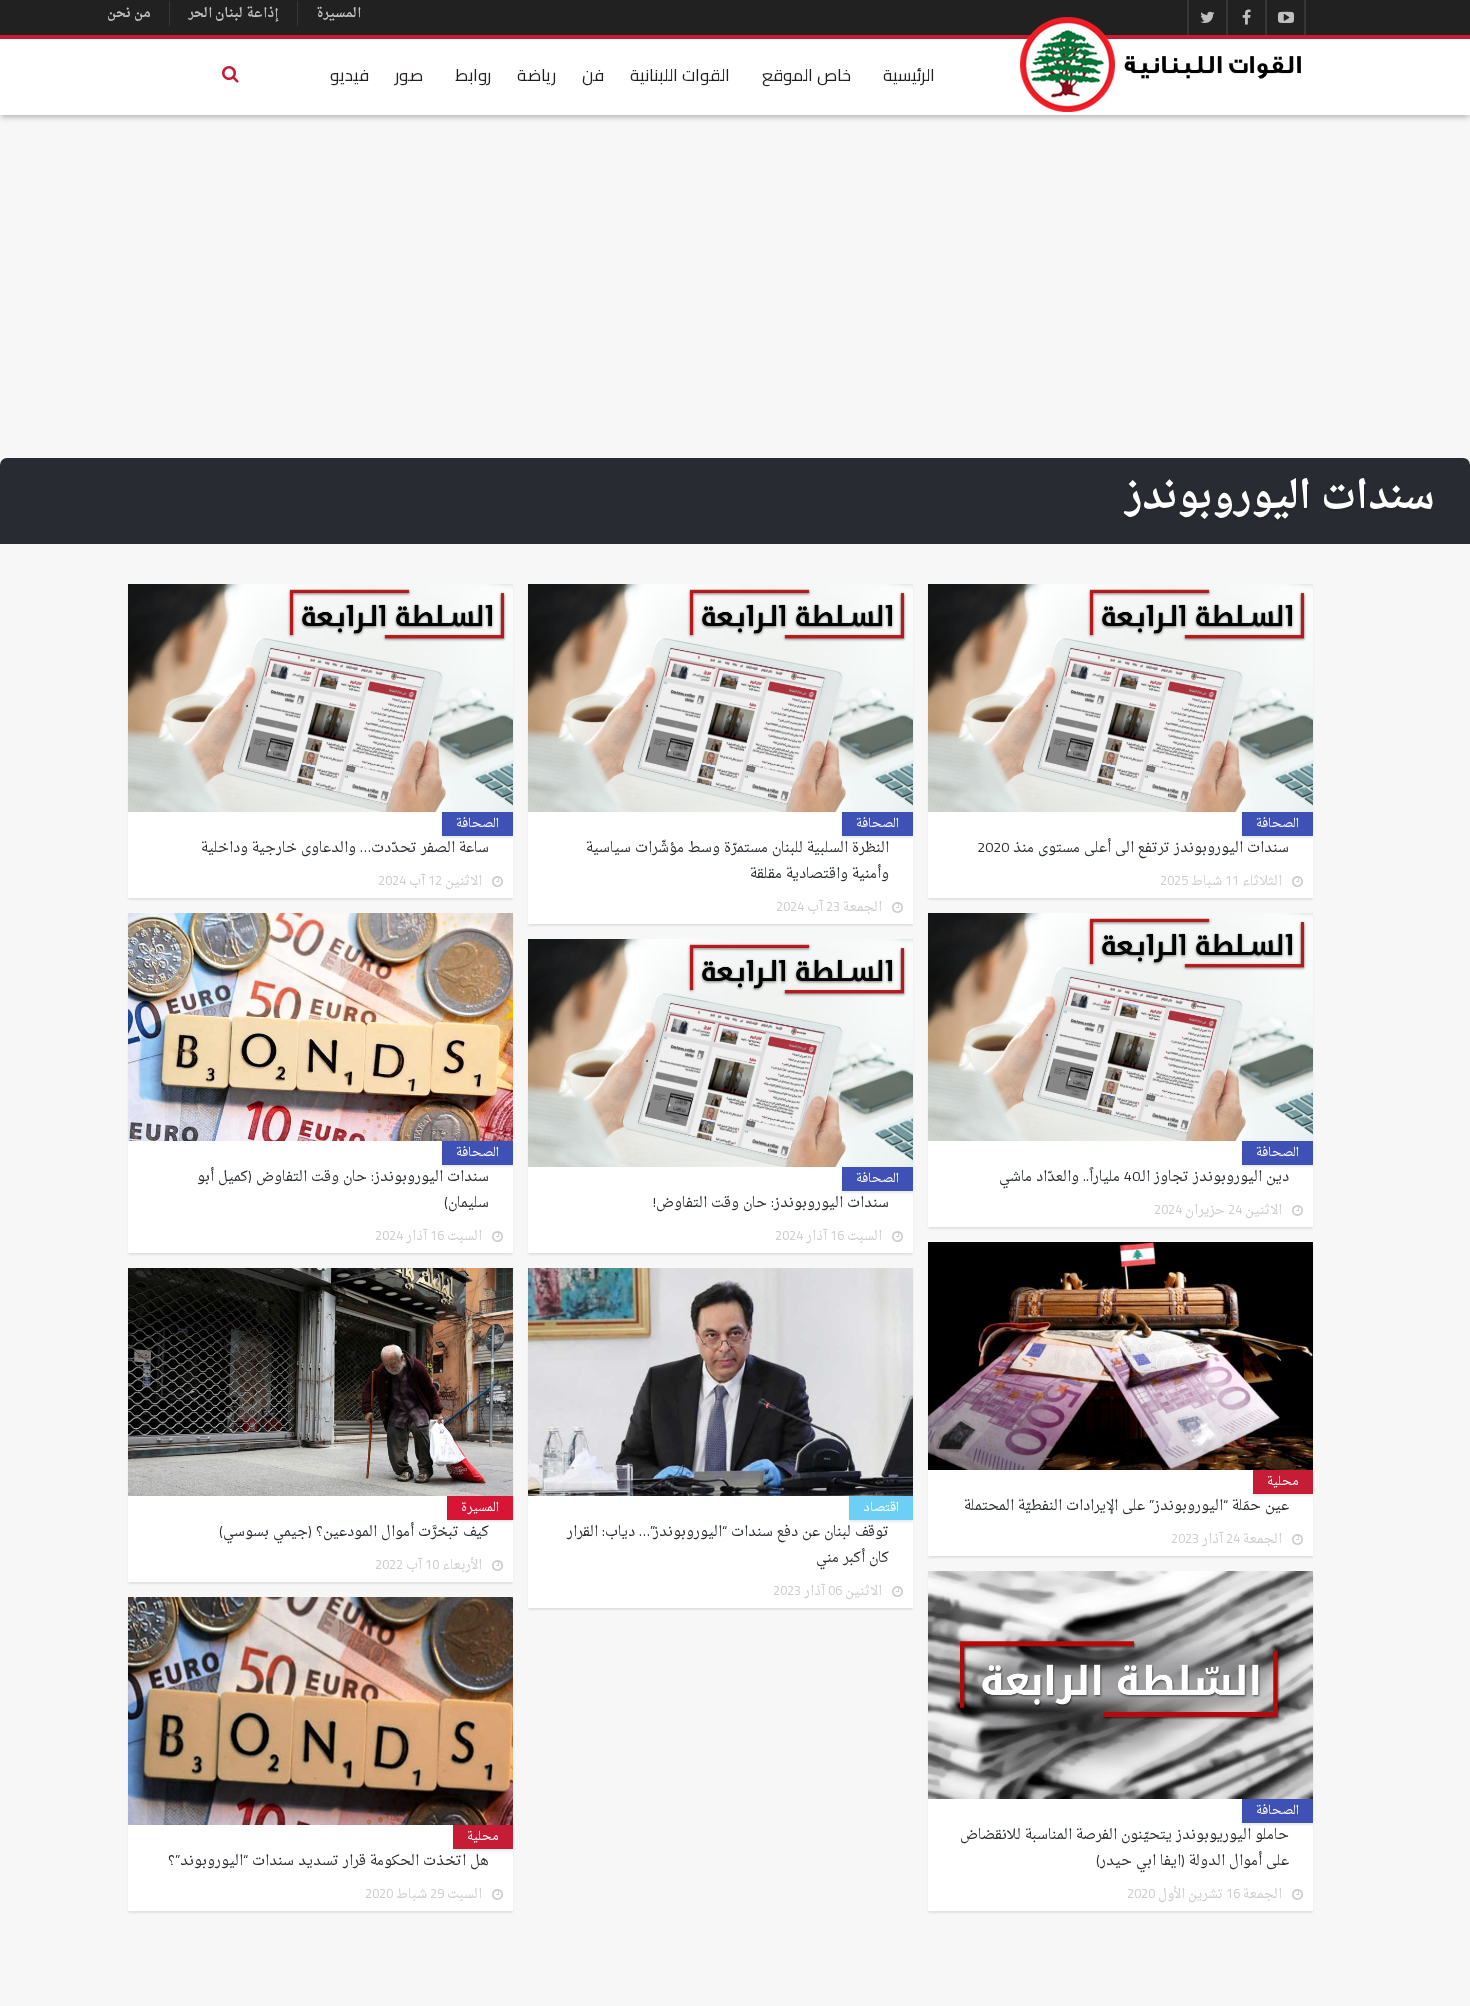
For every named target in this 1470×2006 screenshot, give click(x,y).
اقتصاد (881, 1508)
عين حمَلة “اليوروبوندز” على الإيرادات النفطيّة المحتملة (1126, 1507)
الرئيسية (909, 75)
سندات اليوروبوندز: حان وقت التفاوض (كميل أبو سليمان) (343, 1191)
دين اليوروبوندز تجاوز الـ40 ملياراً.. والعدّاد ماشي (1144, 1178)
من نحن (129, 13)
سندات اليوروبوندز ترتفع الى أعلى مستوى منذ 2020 (1133, 849)
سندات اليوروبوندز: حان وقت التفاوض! (771, 1204)
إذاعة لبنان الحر (233, 13)
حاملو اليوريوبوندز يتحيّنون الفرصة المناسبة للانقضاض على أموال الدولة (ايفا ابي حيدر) (1124, 1849)
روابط (473, 75)
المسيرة (338, 13)
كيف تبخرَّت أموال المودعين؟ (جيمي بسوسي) (354, 1533)
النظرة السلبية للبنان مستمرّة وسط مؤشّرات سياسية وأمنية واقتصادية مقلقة (737, 862)
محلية (1283, 1482)
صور (409, 75)
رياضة (536, 75)
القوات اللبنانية (680, 75)
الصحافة (1277, 824)
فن (593, 75)
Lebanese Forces (1162, 64)
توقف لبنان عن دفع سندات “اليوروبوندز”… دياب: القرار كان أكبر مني (728, 1546)
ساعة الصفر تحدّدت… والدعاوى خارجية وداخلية (345, 849)
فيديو (349, 75)
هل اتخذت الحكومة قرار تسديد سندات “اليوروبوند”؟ (328, 1862)
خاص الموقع (806, 75)
